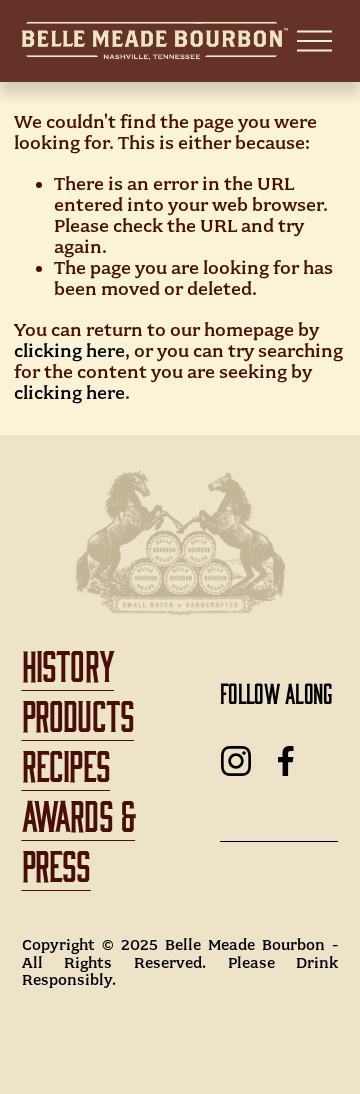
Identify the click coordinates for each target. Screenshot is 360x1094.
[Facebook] (286, 761)
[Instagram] (236, 761)
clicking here (69, 351)
